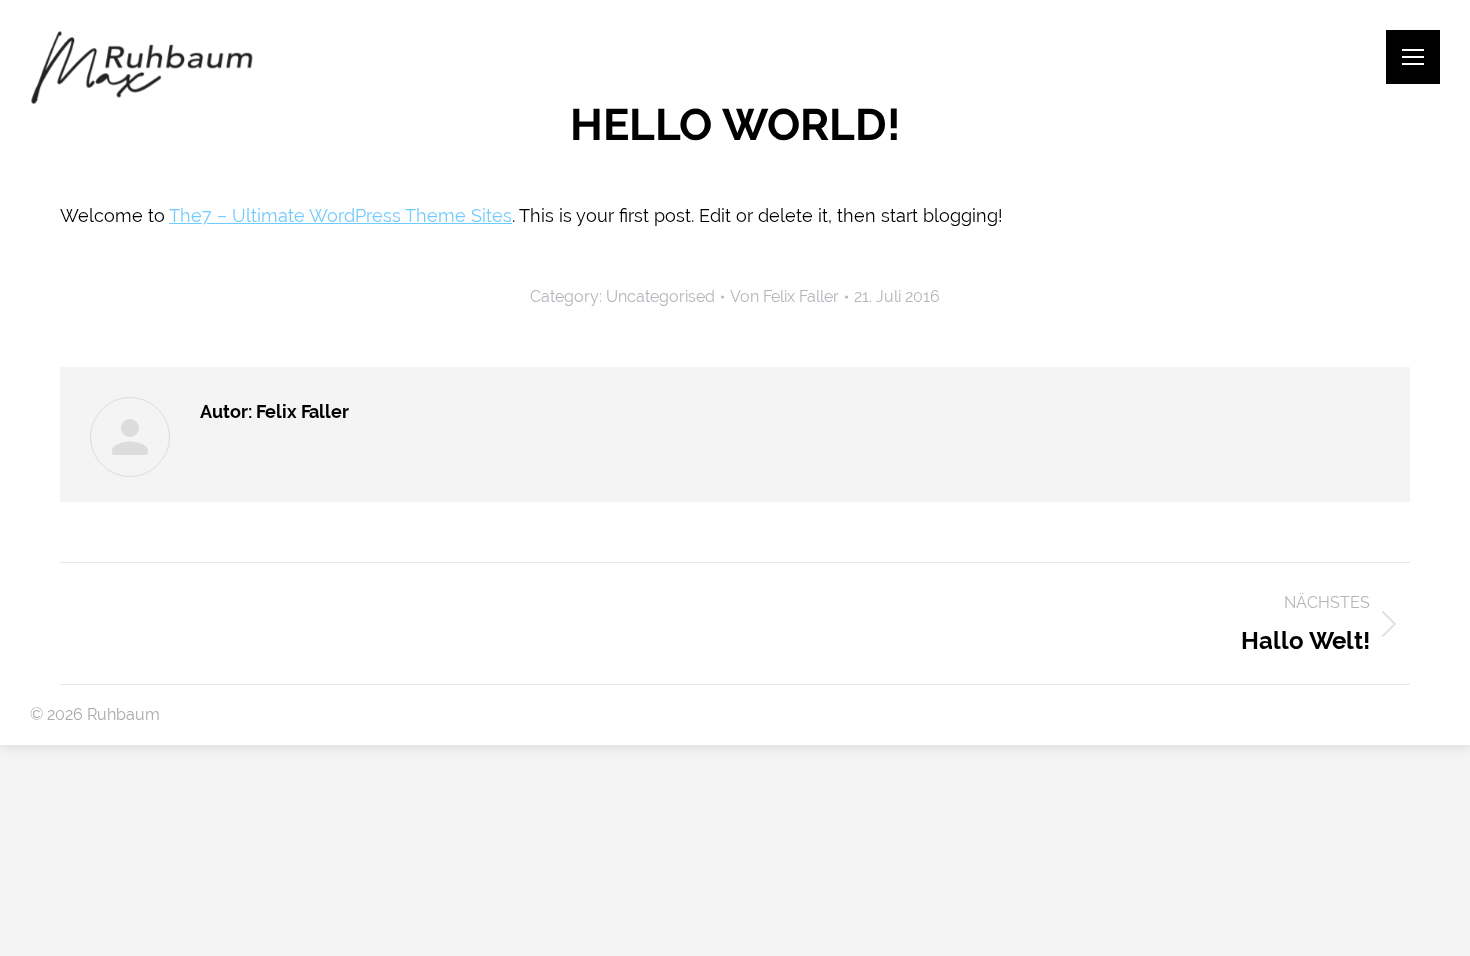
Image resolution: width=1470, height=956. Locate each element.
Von (784, 296)
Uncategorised (660, 296)
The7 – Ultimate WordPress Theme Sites (340, 215)
